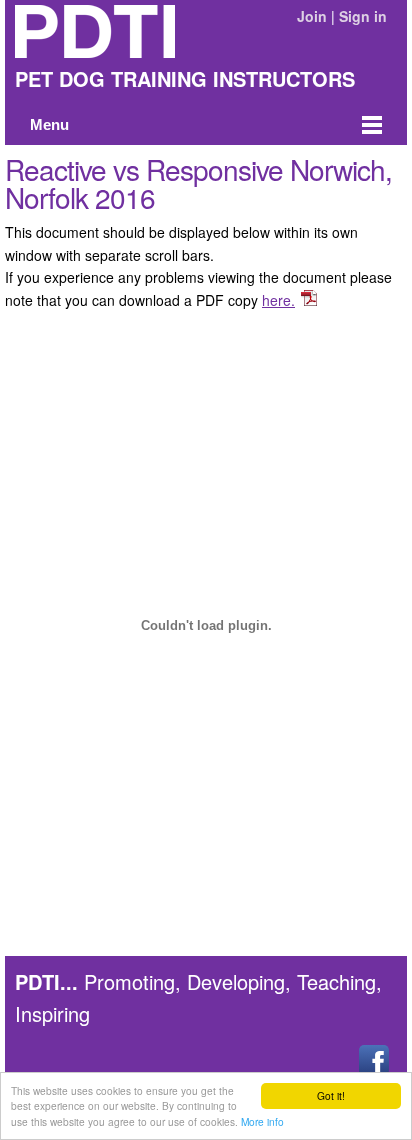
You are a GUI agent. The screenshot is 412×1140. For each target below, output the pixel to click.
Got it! (331, 1095)
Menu (49, 125)
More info (262, 1121)
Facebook (374, 1060)
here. (278, 300)
